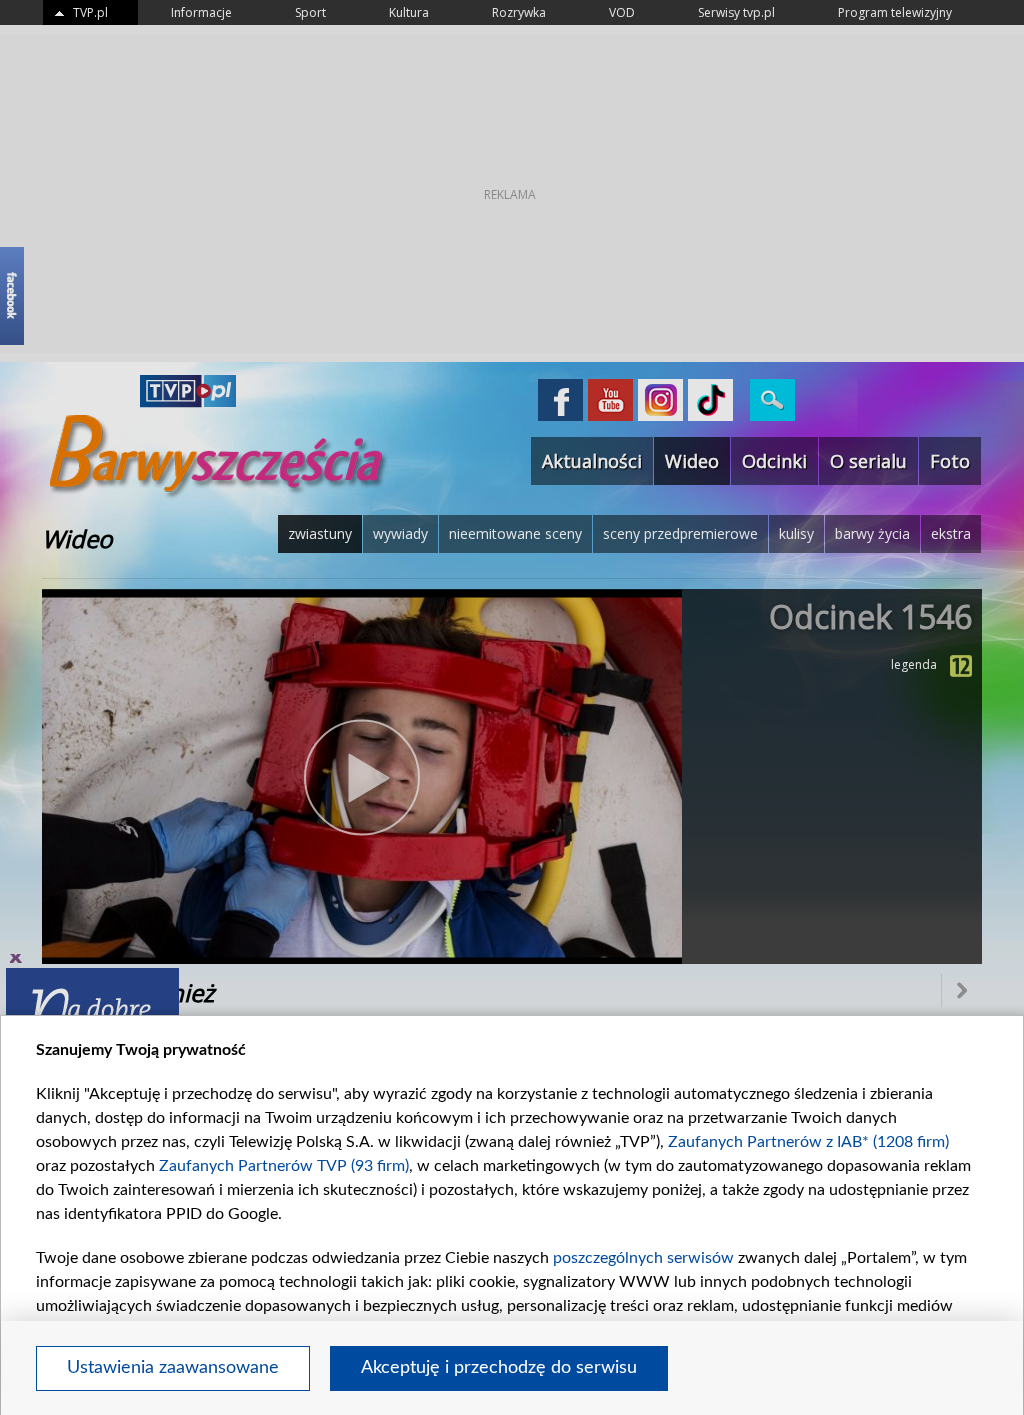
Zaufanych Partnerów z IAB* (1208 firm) (808, 1142)
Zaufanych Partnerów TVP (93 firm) (284, 1166)
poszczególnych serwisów (643, 1258)
